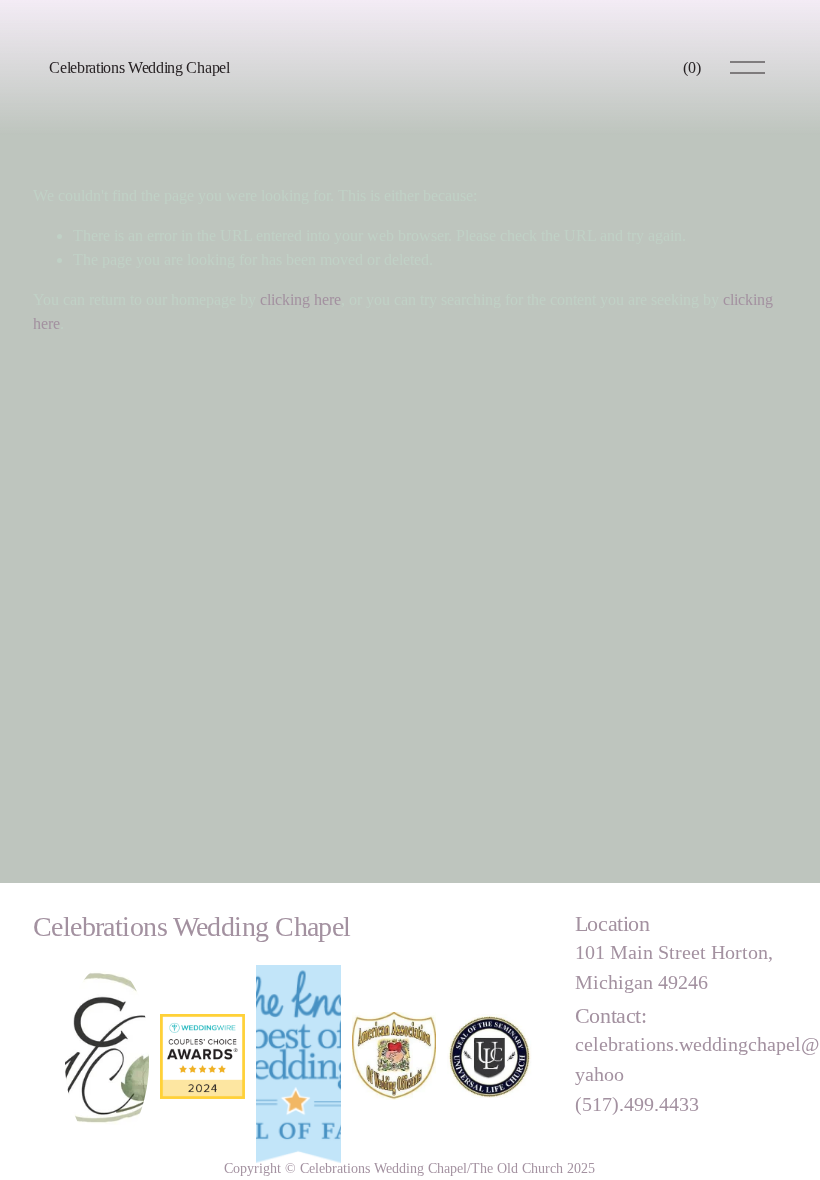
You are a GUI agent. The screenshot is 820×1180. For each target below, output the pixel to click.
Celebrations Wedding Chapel (139, 67)
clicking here (300, 299)
